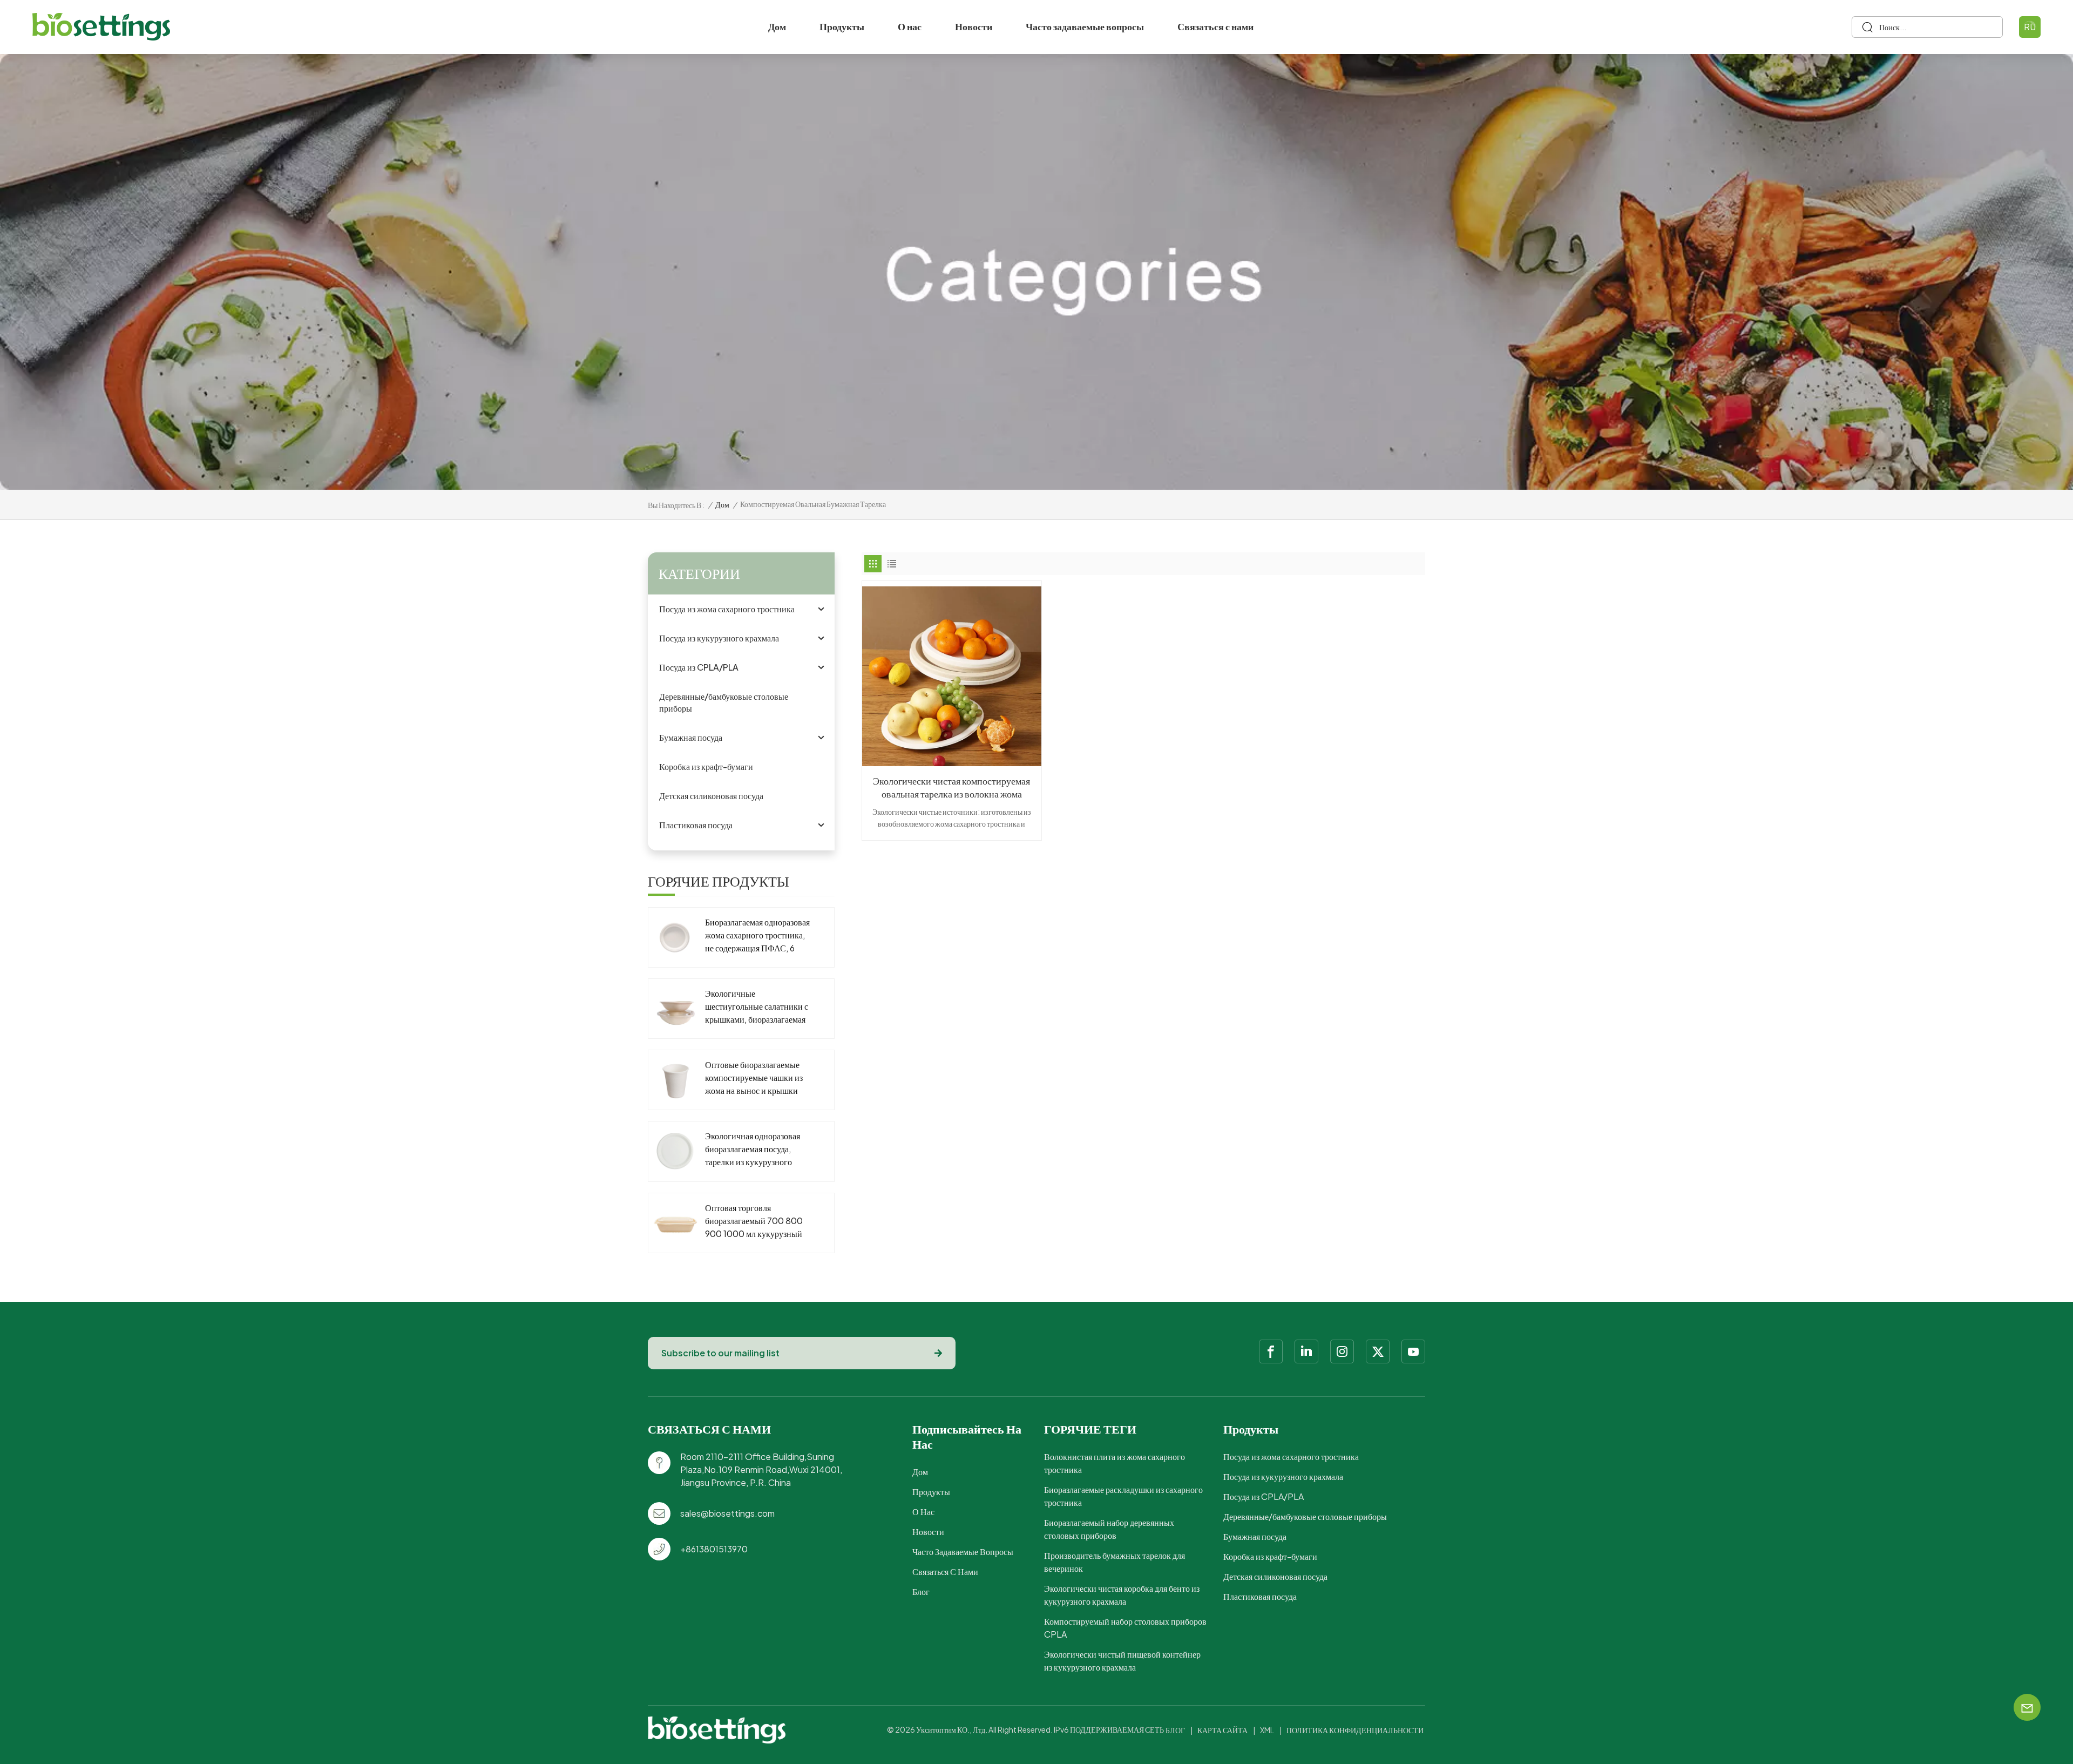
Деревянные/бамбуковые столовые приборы (724, 702)
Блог (921, 1591)
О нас (910, 26)
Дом (777, 26)
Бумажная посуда (691, 737)
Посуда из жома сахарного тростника (727, 609)
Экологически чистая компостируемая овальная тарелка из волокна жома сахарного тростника (951, 787)
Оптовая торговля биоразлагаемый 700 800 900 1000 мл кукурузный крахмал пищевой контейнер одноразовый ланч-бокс (758, 1221)
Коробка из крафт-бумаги (706, 766)
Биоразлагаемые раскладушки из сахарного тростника (1123, 1496)
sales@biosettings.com (727, 1513)
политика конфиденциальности (1355, 1730)
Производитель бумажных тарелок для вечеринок (1115, 1562)
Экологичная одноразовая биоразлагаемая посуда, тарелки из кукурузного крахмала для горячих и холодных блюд (753, 1149)
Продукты (842, 26)
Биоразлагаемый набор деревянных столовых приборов (1109, 1529)
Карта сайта (1222, 1730)
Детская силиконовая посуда (711, 796)
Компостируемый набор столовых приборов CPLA (1125, 1628)
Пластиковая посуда (696, 825)
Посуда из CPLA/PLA (699, 667)
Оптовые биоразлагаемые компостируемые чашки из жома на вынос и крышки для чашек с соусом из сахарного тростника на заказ (754, 1078)
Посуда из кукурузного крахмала (719, 638)
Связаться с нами (1215, 26)
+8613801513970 (714, 1549)
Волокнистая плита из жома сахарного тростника (1115, 1463)
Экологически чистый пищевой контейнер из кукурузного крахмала (1122, 1661)
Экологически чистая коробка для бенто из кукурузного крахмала (1122, 1595)
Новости (974, 26)
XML (1267, 1730)
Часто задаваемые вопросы (1085, 26)
